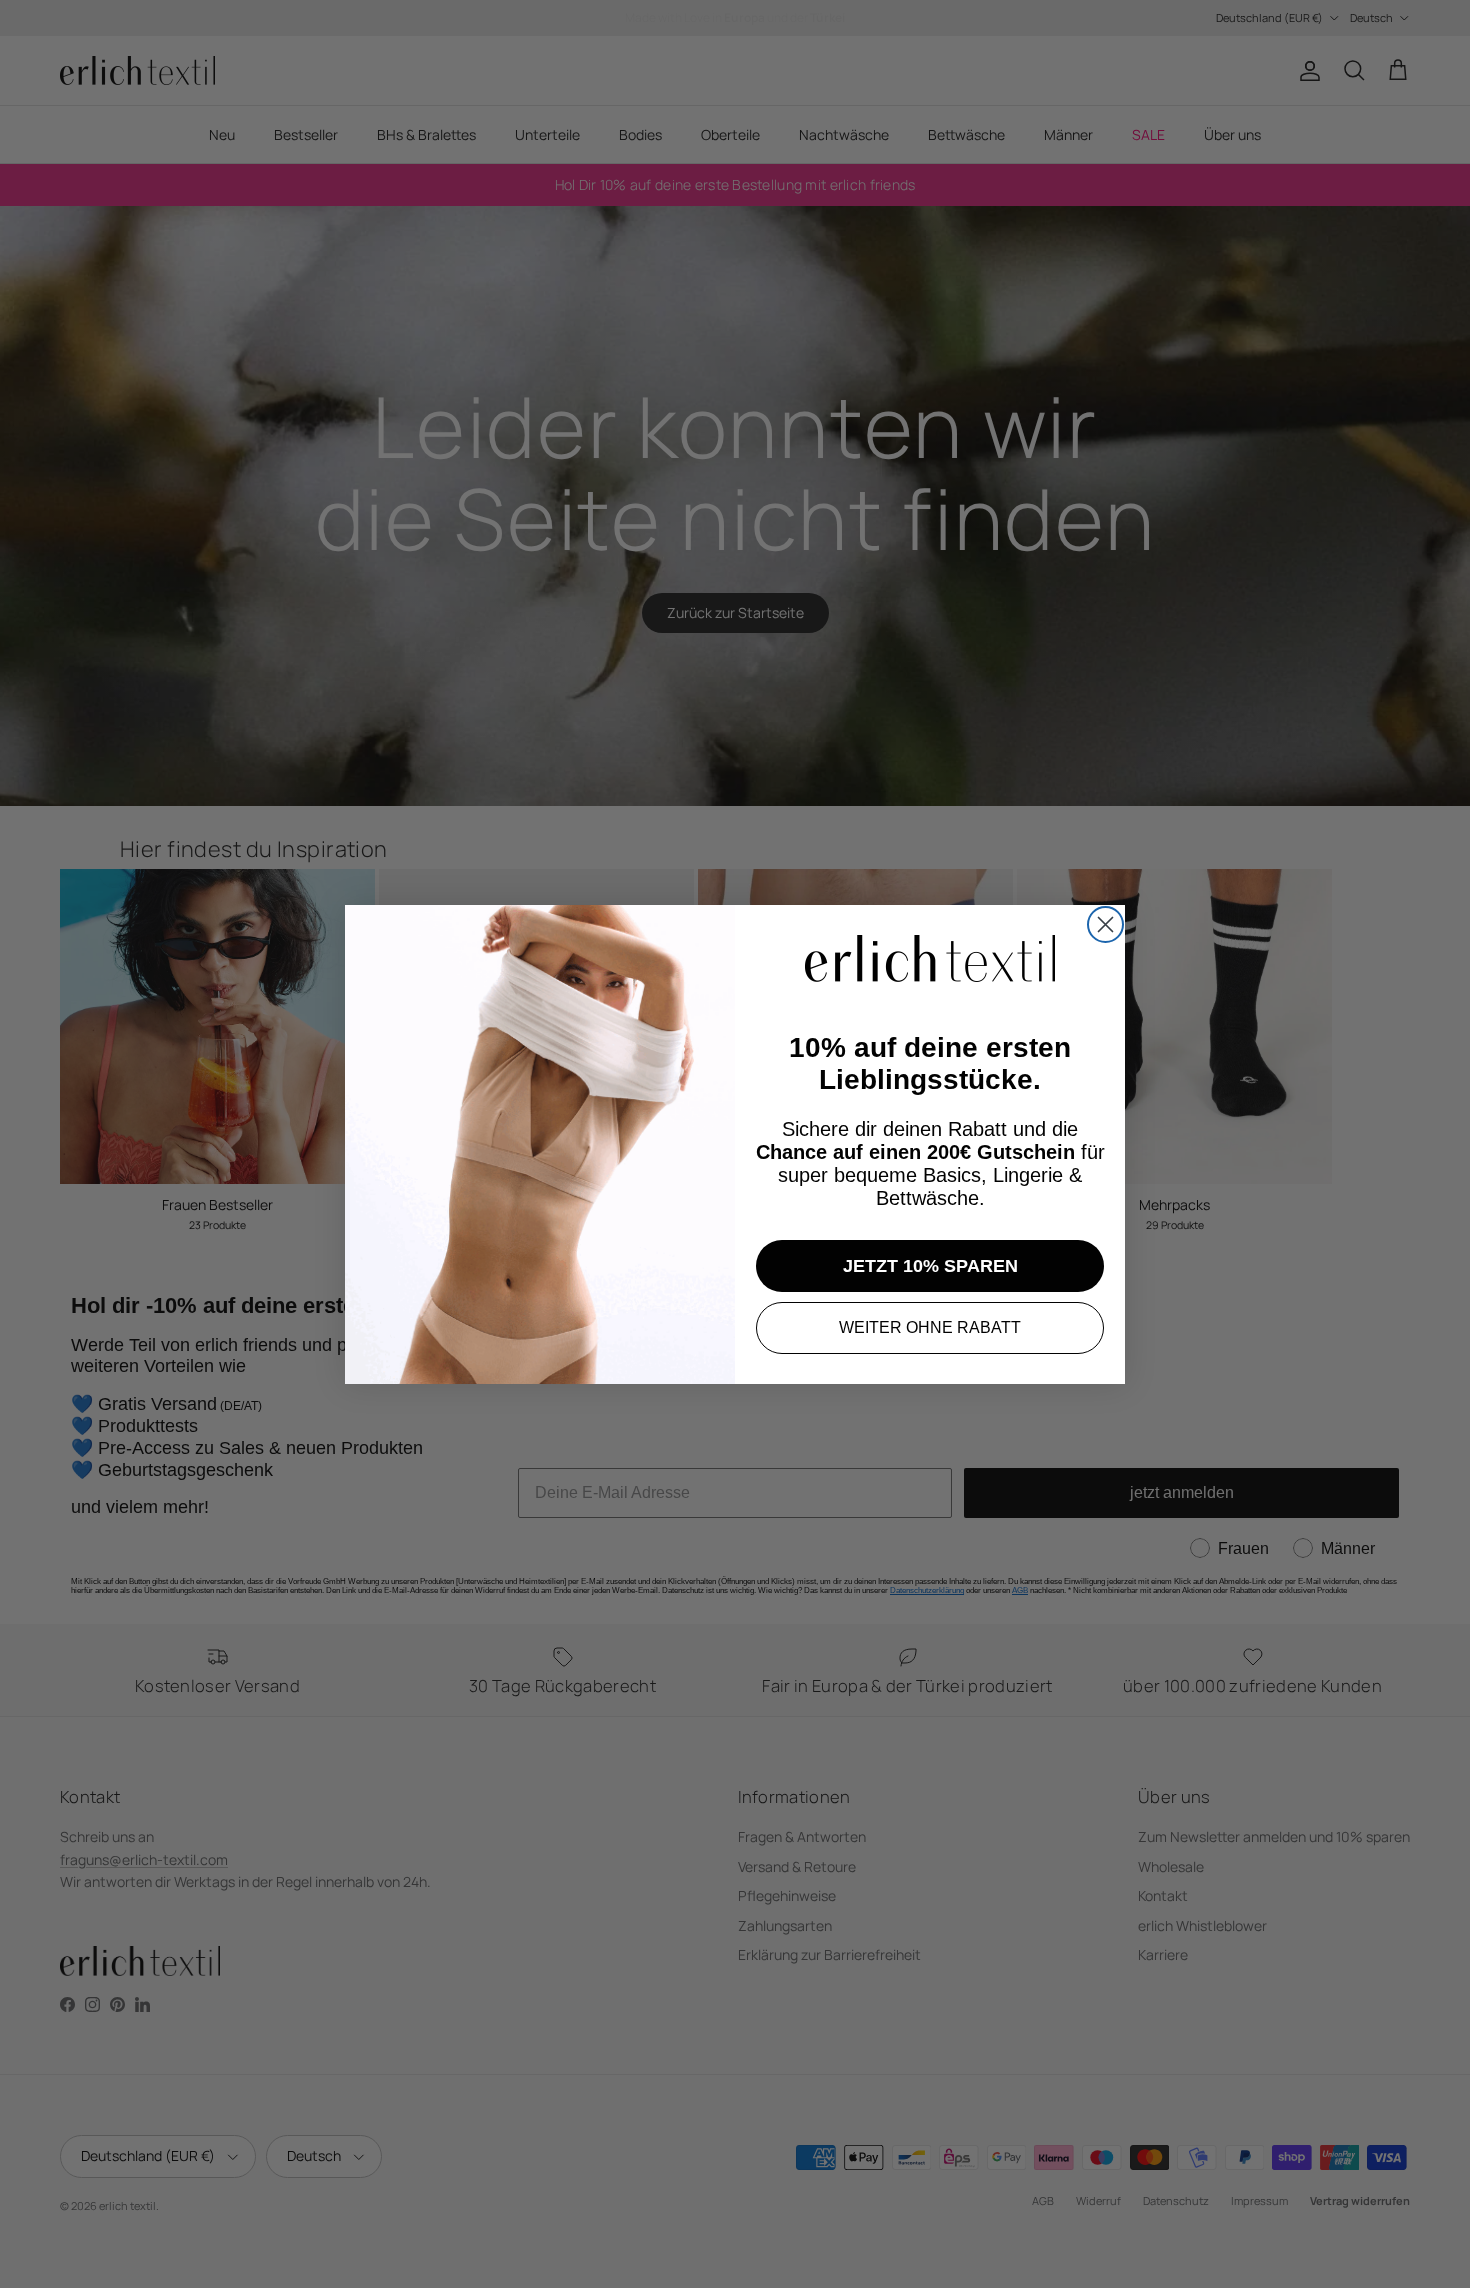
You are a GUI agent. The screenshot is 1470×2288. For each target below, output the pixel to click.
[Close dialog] (1105, 924)
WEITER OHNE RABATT (930, 1327)
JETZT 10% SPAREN (930, 1266)
